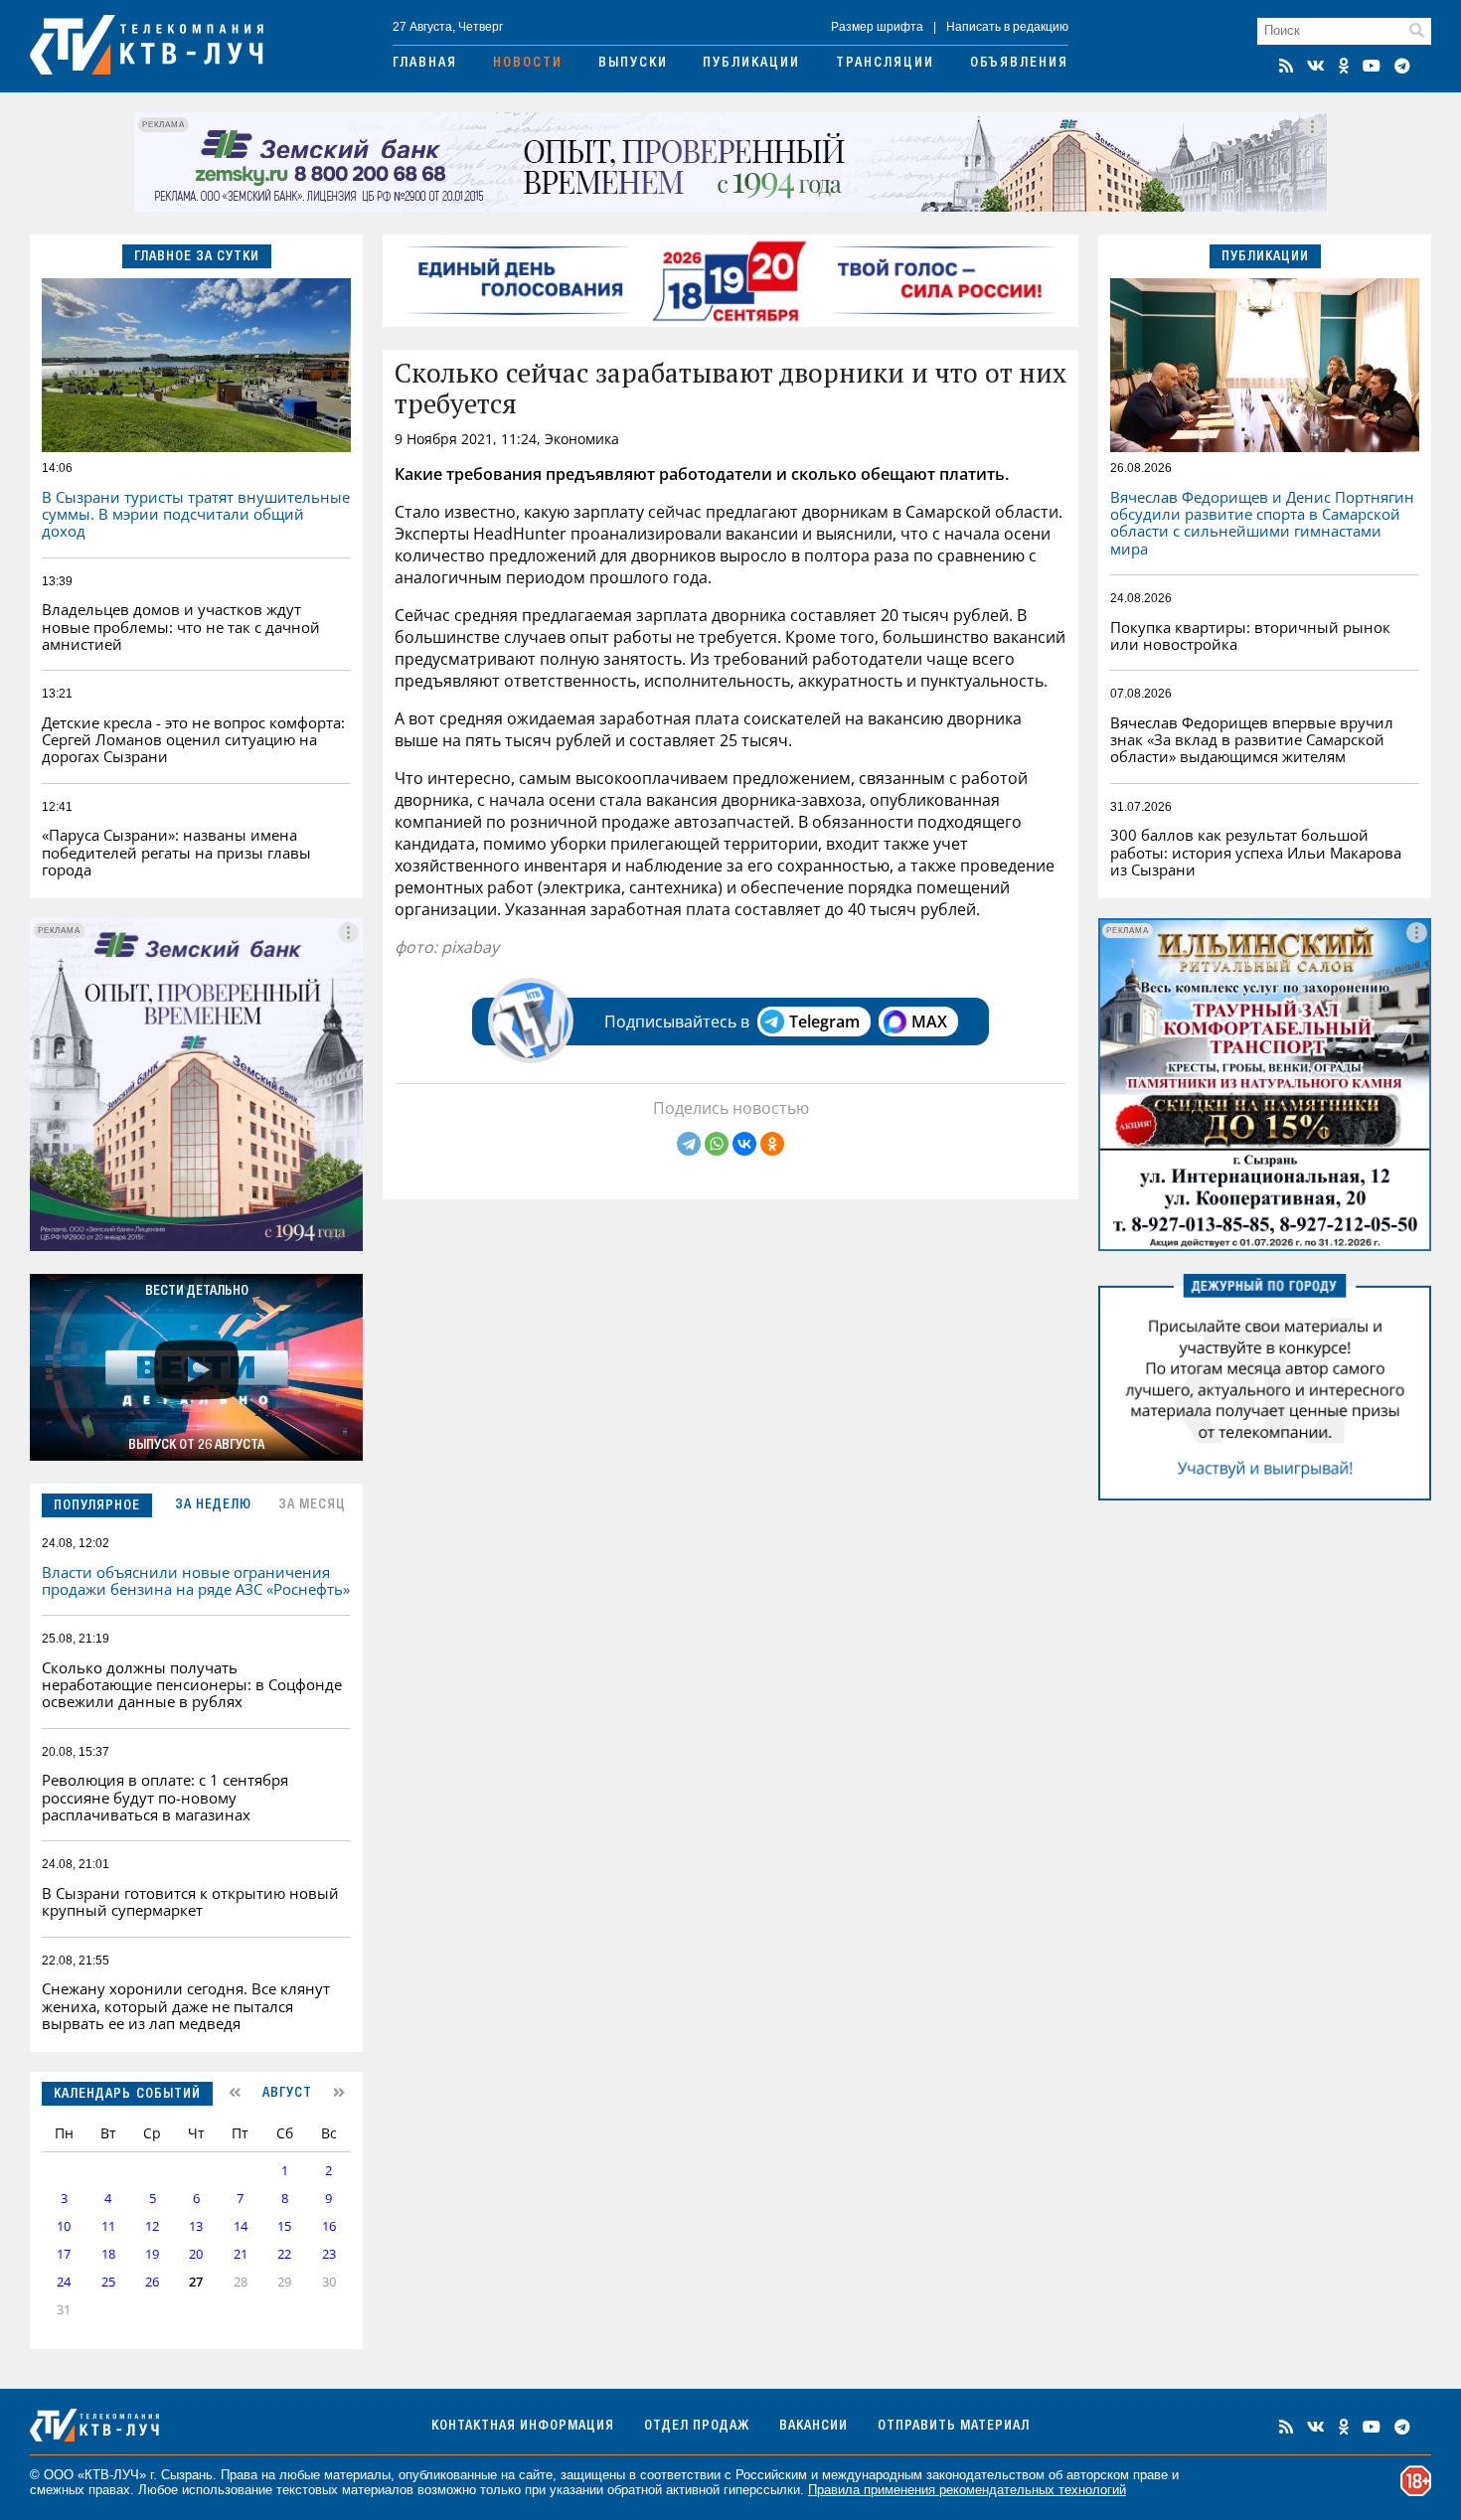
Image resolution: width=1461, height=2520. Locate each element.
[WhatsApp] (717, 1144)
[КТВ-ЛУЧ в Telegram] (1402, 66)
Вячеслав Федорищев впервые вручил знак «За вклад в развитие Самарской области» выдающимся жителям (1252, 740)
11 (108, 2226)
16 (329, 2226)
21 (241, 2254)
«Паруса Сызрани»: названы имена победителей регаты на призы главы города (176, 852)
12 (152, 2226)
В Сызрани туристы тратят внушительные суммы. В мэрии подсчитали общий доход (196, 514)
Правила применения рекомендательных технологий (967, 2490)
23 (329, 2254)
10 (64, 2226)
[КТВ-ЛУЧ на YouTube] (1372, 66)
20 (196, 2254)
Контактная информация (523, 2427)
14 (241, 2226)
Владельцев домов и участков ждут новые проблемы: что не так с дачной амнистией (181, 627)
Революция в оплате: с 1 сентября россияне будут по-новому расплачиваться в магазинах (165, 1797)
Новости (528, 64)
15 (284, 2226)
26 (152, 2282)
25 (108, 2282)
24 (64, 2282)
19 (152, 2254)
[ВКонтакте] (744, 1144)
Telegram (824, 1022)
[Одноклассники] (772, 1144)
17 (64, 2254)
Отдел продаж (697, 2427)
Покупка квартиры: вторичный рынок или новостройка (1250, 635)
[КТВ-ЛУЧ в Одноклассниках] (1344, 66)
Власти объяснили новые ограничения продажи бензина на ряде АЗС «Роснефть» (196, 1580)
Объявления (1019, 64)
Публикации (751, 64)
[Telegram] (689, 1144)
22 (284, 2254)
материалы (357, 2475)
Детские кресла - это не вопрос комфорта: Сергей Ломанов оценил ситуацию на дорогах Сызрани (193, 740)
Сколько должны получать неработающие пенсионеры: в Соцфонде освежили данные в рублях (192, 1685)
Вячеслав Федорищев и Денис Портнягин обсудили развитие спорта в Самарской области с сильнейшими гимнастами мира (1262, 523)
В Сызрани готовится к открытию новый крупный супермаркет (190, 1901)
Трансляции (885, 64)
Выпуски (633, 64)
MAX (929, 1022)
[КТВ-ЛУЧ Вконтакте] (1316, 66)
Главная (425, 64)
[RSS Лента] (1286, 66)
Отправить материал (954, 2427)
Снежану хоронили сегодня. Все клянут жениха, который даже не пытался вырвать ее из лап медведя (186, 2006)
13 (196, 2226)
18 (108, 2254)
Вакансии (813, 2427)
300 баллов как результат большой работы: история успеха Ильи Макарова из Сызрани (1256, 852)
